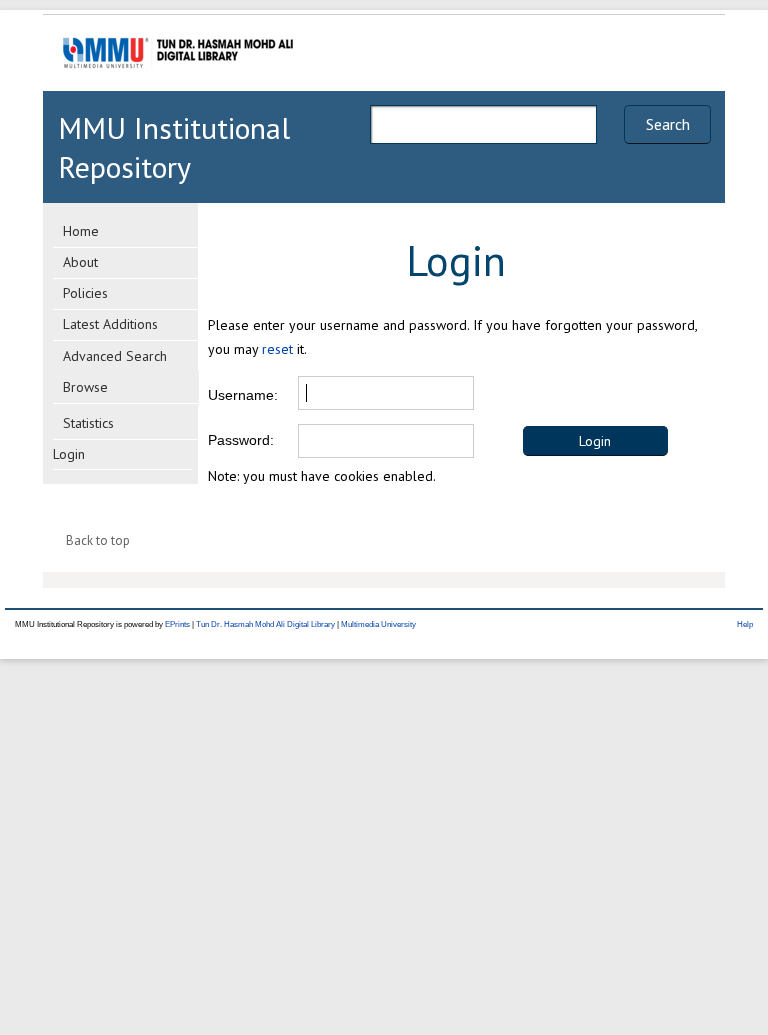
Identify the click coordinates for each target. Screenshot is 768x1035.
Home (81, 231)
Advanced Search (115, 356)
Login (69, 454)
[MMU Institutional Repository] (178, 87)
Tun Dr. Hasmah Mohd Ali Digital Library (265, 624)
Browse (85, 387)
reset (277, 349)
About (80, 262)
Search (668, 124)
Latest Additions (110, 324)
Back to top (98, 540)
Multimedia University (378, 624)
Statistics (88, 423)
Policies (85, 293)
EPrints (177, 624)
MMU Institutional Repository (174, 147)
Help (745, 624)
